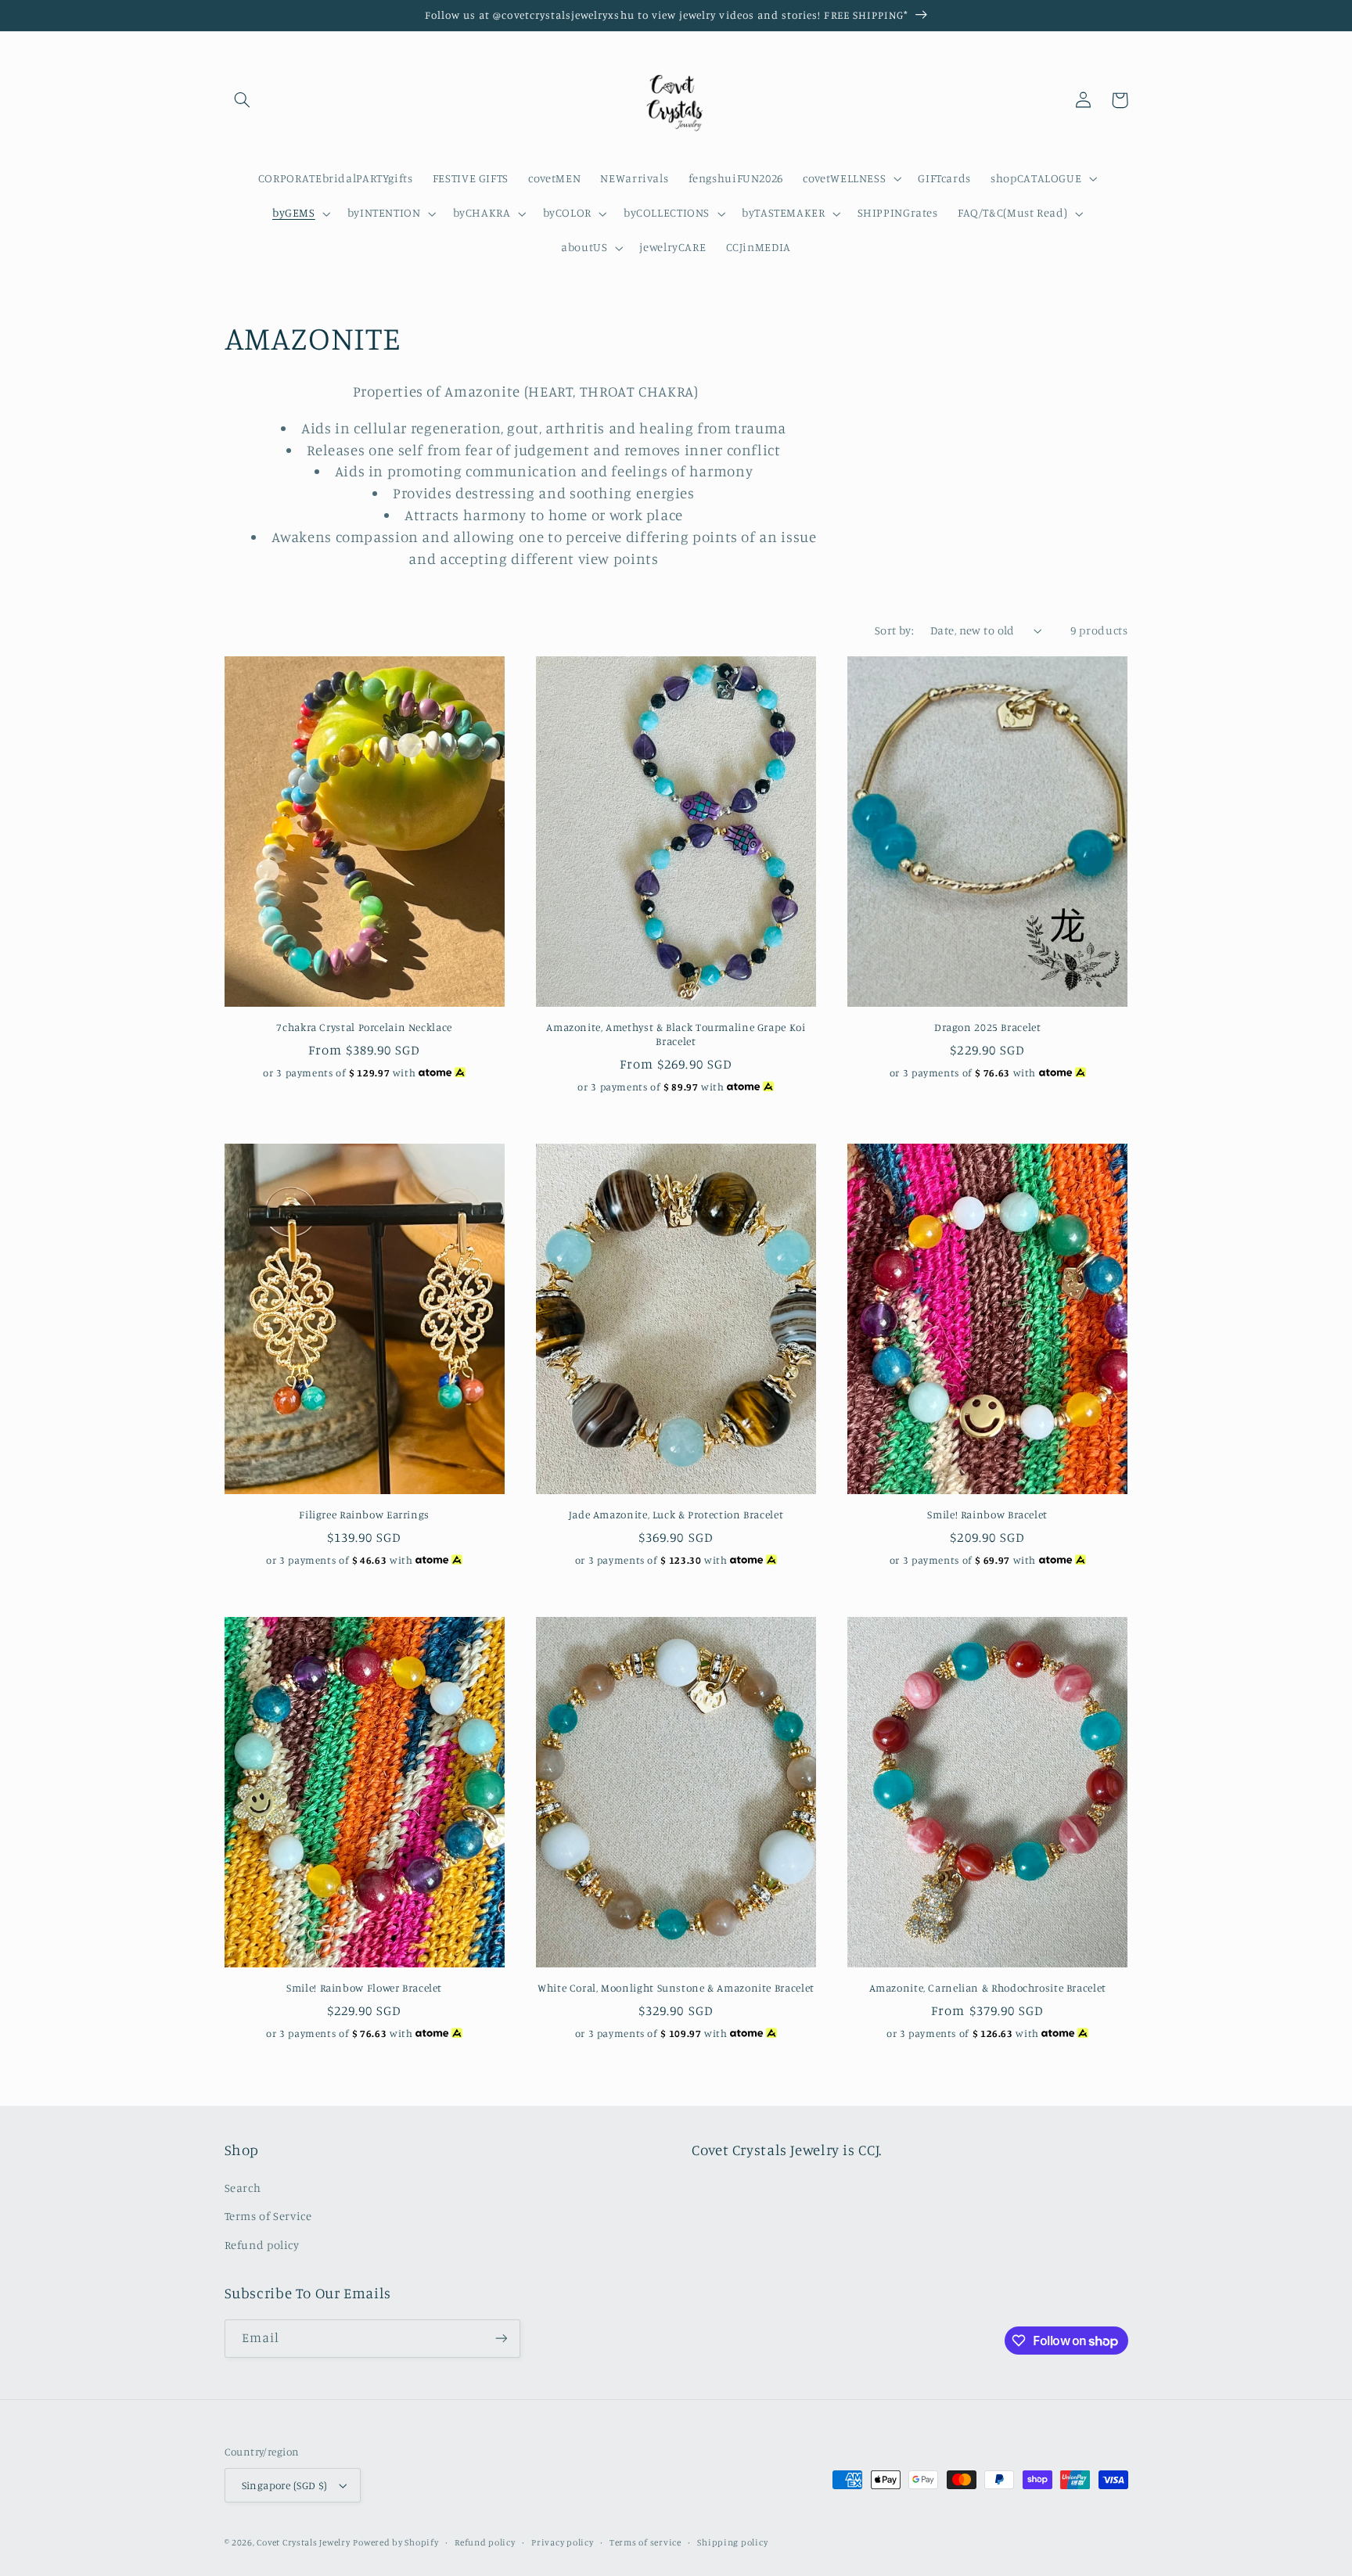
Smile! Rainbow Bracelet (987, 1514)
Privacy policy (562, 2542)
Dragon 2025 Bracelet (988, 1027)
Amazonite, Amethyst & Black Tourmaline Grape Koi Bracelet (676, 1034)
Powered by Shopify (396, 2542)
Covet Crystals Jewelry (303, 2542)
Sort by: (894, 630)
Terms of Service (268, 2216)
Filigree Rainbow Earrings (364, 1514)
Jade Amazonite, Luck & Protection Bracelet (676, 1514)
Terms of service (645, 2542)
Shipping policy (732, 2542)
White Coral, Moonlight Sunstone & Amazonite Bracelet (676, 1988)
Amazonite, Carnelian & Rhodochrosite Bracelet (988, 1988)
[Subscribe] (501, 2339)
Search (243, 2188)
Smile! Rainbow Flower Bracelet (364, 1988)
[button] (243, 100)
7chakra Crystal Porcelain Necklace (364, 1027)
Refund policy (262, 2245)
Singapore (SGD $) (285, 2485)
